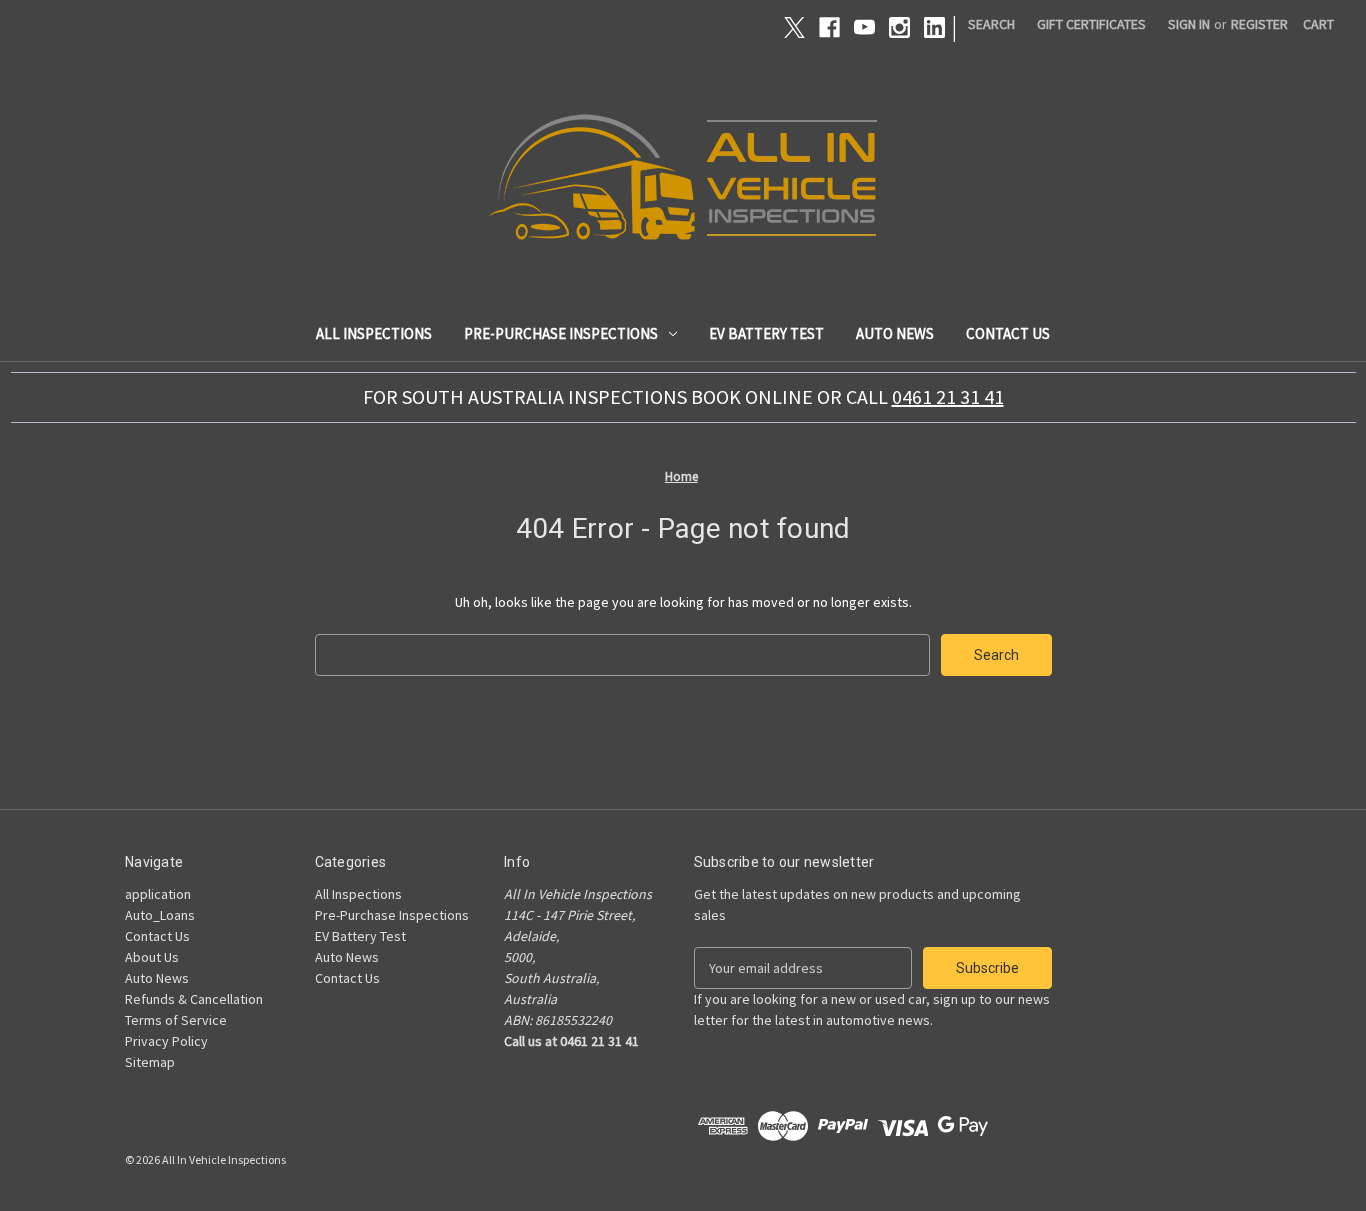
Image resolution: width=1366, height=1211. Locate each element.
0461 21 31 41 (948, 396)
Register (1259, 24)
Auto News (895, 333)
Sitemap (150, 1062)
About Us (152, 957)
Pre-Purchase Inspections (561, 333)
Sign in (1189, 24)
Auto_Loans (160, 915)
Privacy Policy (166, 1041)
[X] (794, 27)
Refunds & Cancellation (194, 999)
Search (991, 24)
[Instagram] (899, 27)
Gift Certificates (1091, 24)
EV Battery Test (766, 333)
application (158, 894)
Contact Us (1008, 333)
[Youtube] (864, 27)
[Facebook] (829, 27)
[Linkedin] (934, 27)
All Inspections (374, 333)
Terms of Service (176, 1020)
